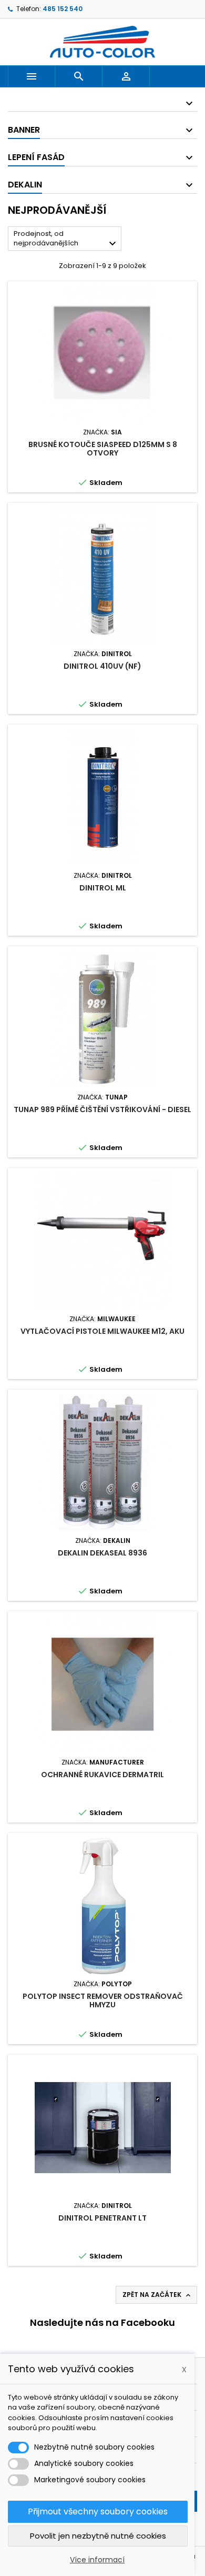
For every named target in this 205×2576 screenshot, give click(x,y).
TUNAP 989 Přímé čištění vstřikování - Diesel (102, 1109)
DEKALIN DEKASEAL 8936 (102, 1553)
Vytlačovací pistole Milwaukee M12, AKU (102, 1331)
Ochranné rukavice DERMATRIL (102, 1775)
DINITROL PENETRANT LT (102, 2218)
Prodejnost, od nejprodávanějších (66, 239)
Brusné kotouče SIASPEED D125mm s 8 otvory (103, 449)
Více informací (97, 2560)
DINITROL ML (103, 888)
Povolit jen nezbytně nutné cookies (98, 2536)
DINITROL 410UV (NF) (102, 666)
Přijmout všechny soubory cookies (98, 2511)
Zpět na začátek (157, 2295)
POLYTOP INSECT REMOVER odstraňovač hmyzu (103, 2000)
